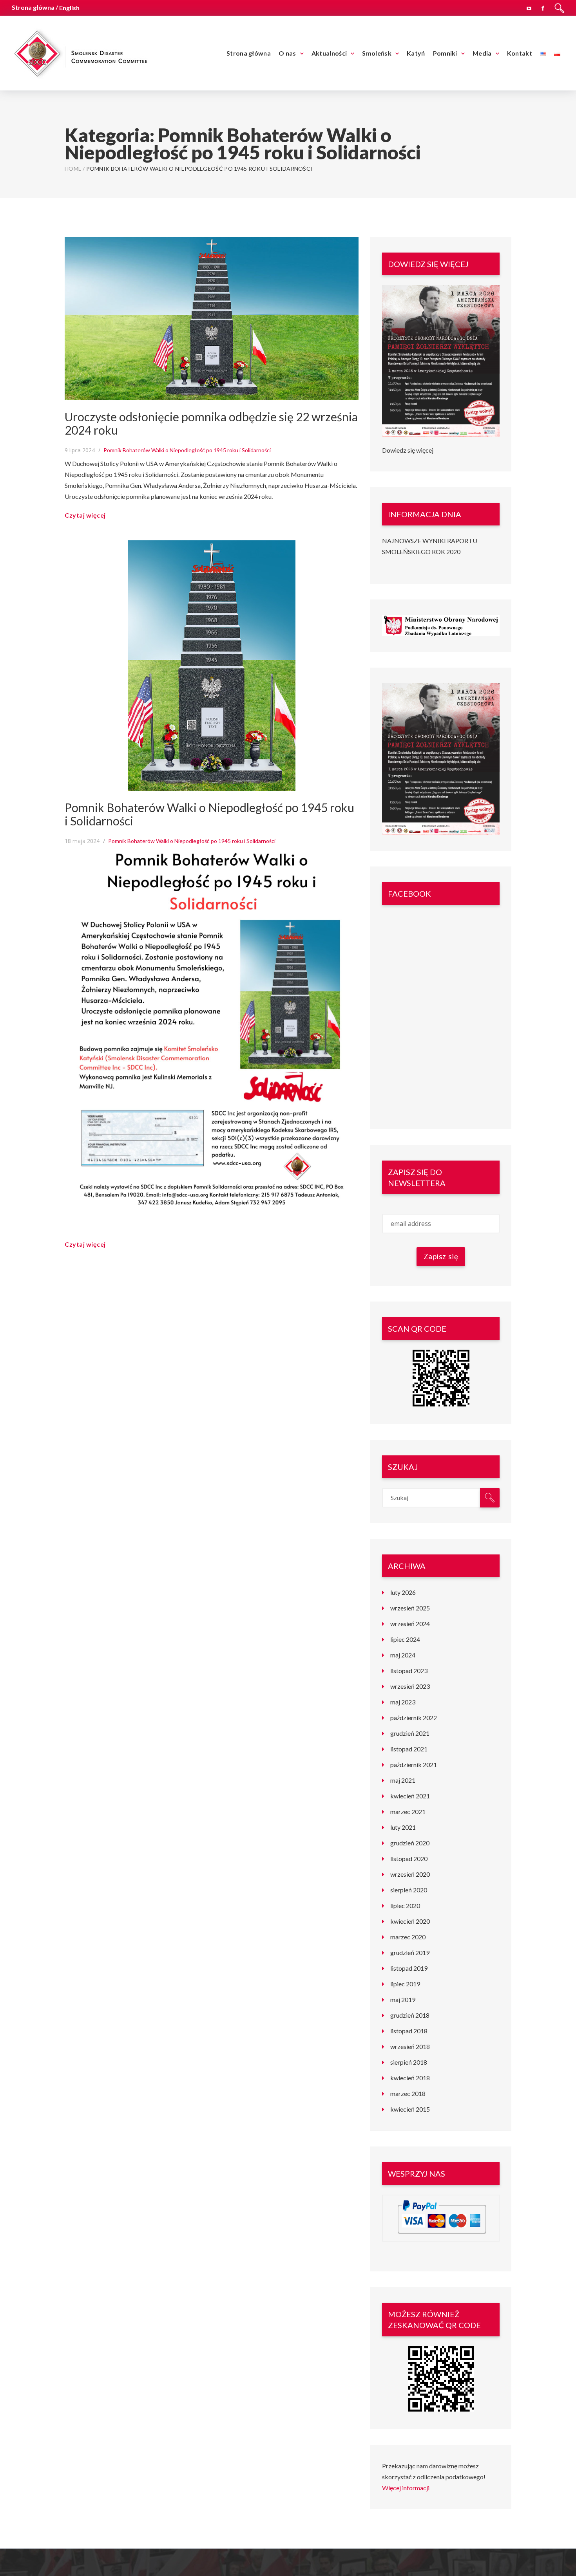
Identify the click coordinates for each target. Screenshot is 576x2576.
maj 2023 (403, 1702)
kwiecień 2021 (410, 1796)
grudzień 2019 (410, 1952)
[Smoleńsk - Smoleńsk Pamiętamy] (80, 52)
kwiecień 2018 (410, 2078)
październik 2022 (414, 1718)
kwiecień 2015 (410, 2109)
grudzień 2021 (410, 1733)
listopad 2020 (409, 1858)
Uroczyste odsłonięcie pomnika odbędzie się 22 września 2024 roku (211, 423)
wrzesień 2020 (410, 1874)
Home (73, 169)
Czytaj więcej (85, 515)
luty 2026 (403, 1592)
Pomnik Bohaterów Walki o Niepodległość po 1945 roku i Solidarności (187, 450)
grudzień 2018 (410, 2015)
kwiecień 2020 (410, 1921)
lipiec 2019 (405, 1984)
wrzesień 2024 (410, 1624)
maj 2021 (403, 1780)
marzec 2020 (408, 1937)
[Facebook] (543, 7)
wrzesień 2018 (410, 2046)
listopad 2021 (409, 1749)
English (69, 8)
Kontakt (520, 53)
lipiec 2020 (405, 1905)
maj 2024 (403, 1655)
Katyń (416, 53)
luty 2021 (403, 1827)
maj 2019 (403, 1999)
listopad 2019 (409, 1968)
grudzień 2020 (410, 1843)
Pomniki (445, 53)
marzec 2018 (408, 2093)
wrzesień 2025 (410, 1608)
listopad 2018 (409, 2031)
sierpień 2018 (409, 2062)
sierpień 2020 (409, 1890)
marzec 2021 (408, 1812)
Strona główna (249, 53)
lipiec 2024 (405, 1639)
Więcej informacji (406, 2488)
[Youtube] (529, 7)
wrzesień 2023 (410, 1686)
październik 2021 (414, 1765)
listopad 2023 (409, 1671)
